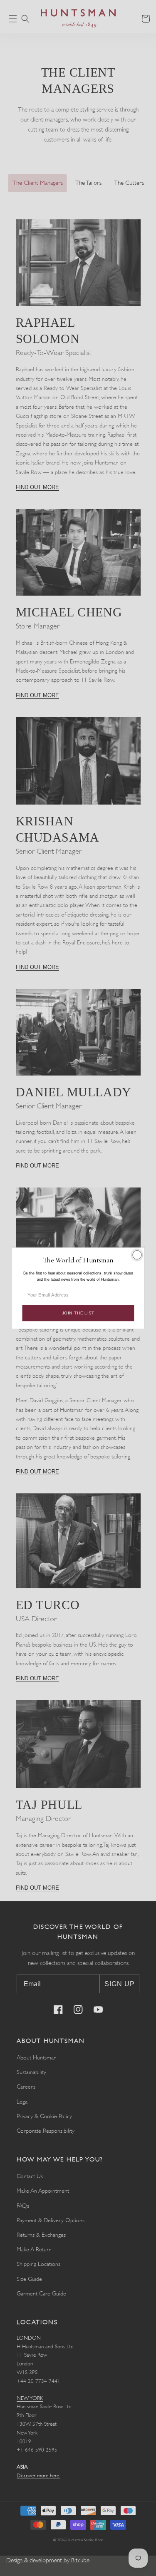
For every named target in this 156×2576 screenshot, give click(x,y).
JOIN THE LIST (78, 1313)
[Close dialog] (137, 1255)
